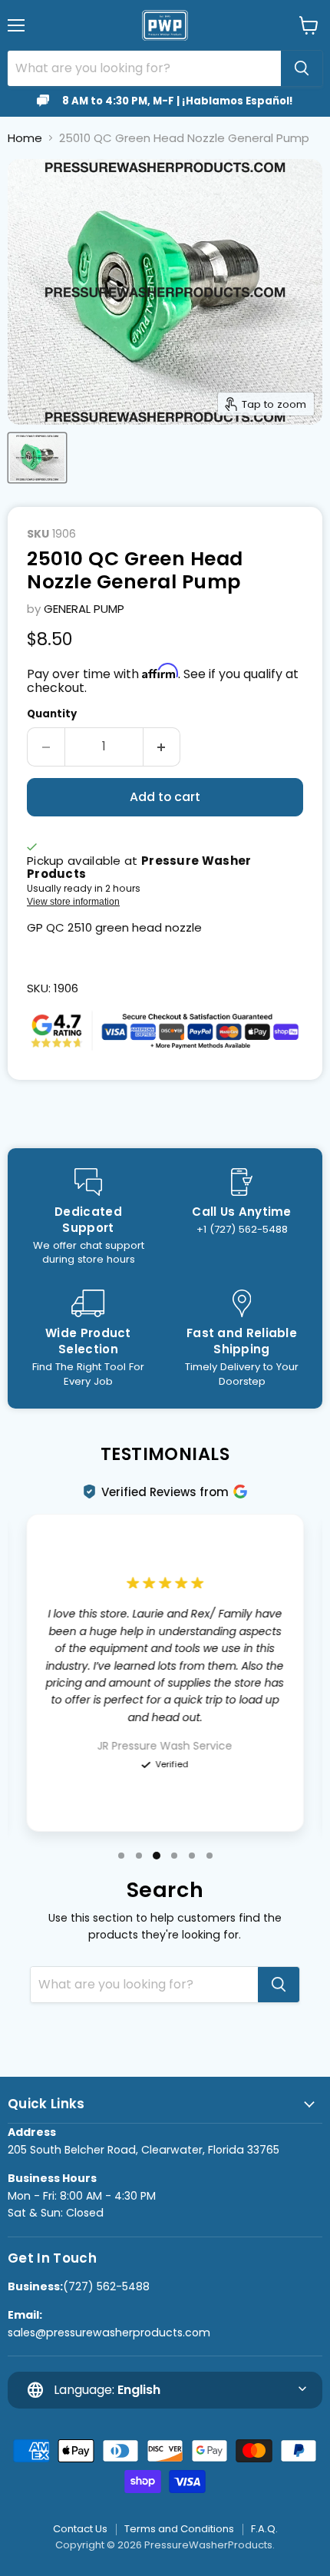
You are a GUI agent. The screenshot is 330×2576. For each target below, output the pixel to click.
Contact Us (80, 2529)
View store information (73, 902)
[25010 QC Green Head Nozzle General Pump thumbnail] (37, 458)
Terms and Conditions (179, 2529)
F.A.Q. (264, 2529)
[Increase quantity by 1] (162, 747)
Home (25, 138)
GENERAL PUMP (84, 609)
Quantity (52, 714)
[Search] (302, 68)
